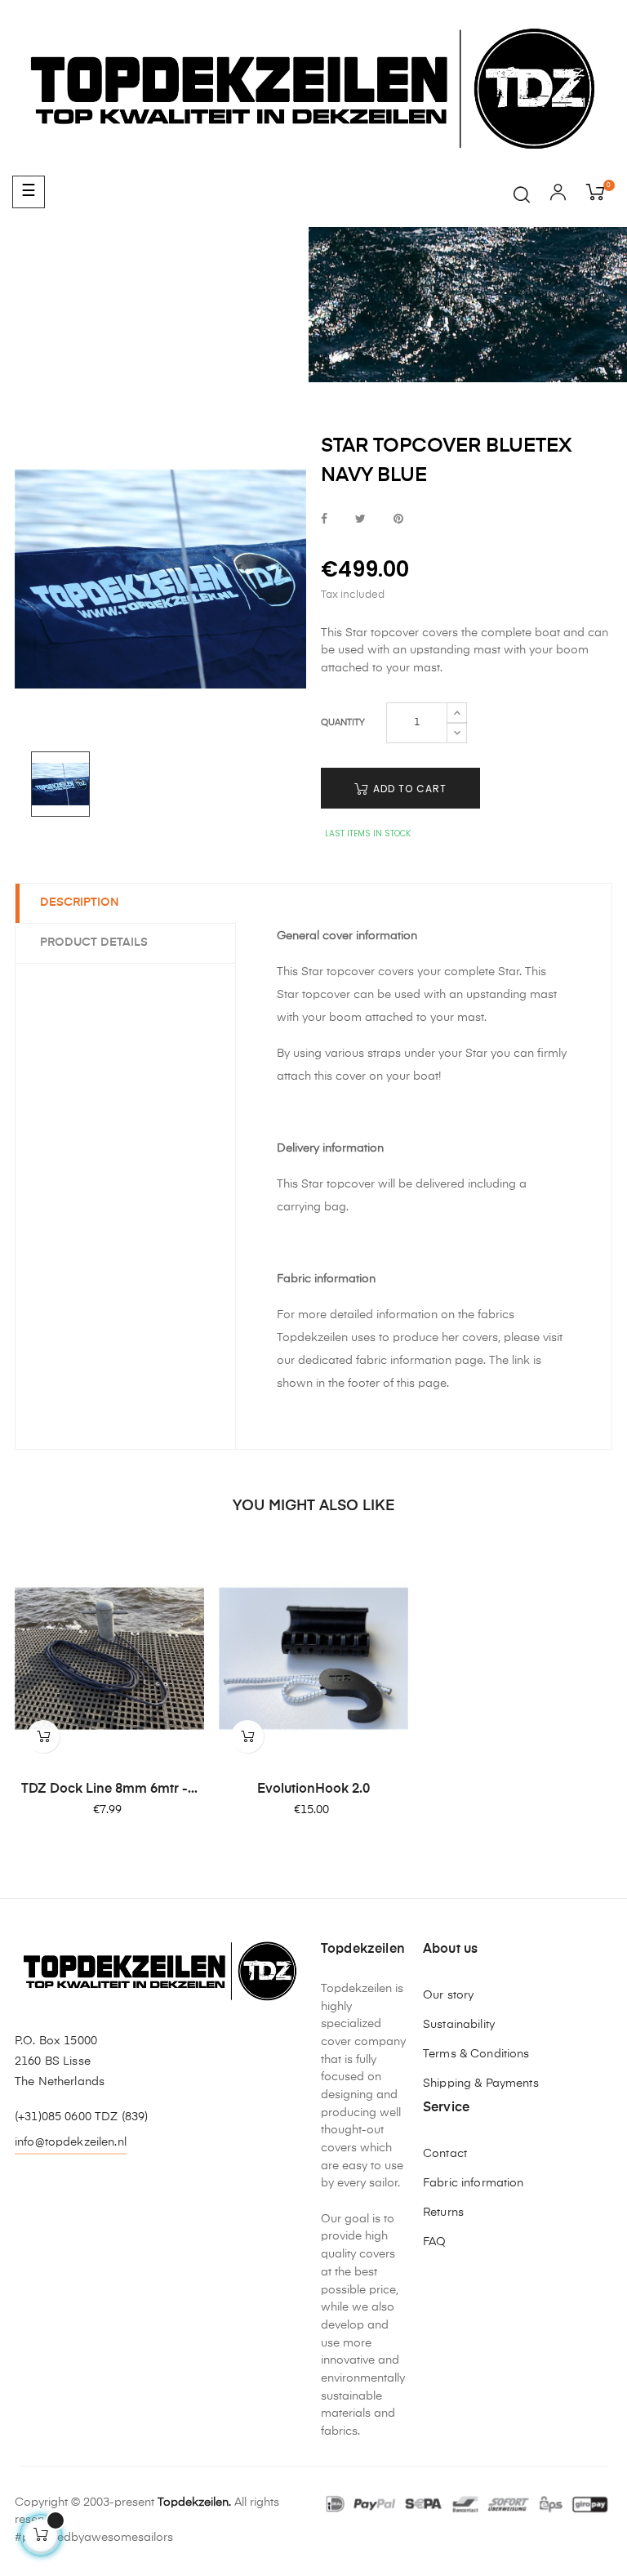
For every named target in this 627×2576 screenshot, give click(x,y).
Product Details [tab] (94, 943)
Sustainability (459, 2025)
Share (324, 520)
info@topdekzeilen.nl (71, 2142)
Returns (443, 2213)
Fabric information (474, 2183)
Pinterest (398, 520)
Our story (448, 1995)
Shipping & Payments (481, 2084)
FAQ (434, 2242)
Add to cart (408, 789)
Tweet (360, 520)
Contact (445, 2154)
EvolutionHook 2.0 (313, 1789)
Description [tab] (80, 902)
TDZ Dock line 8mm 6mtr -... (109, 1789)
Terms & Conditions (476, 2054)
